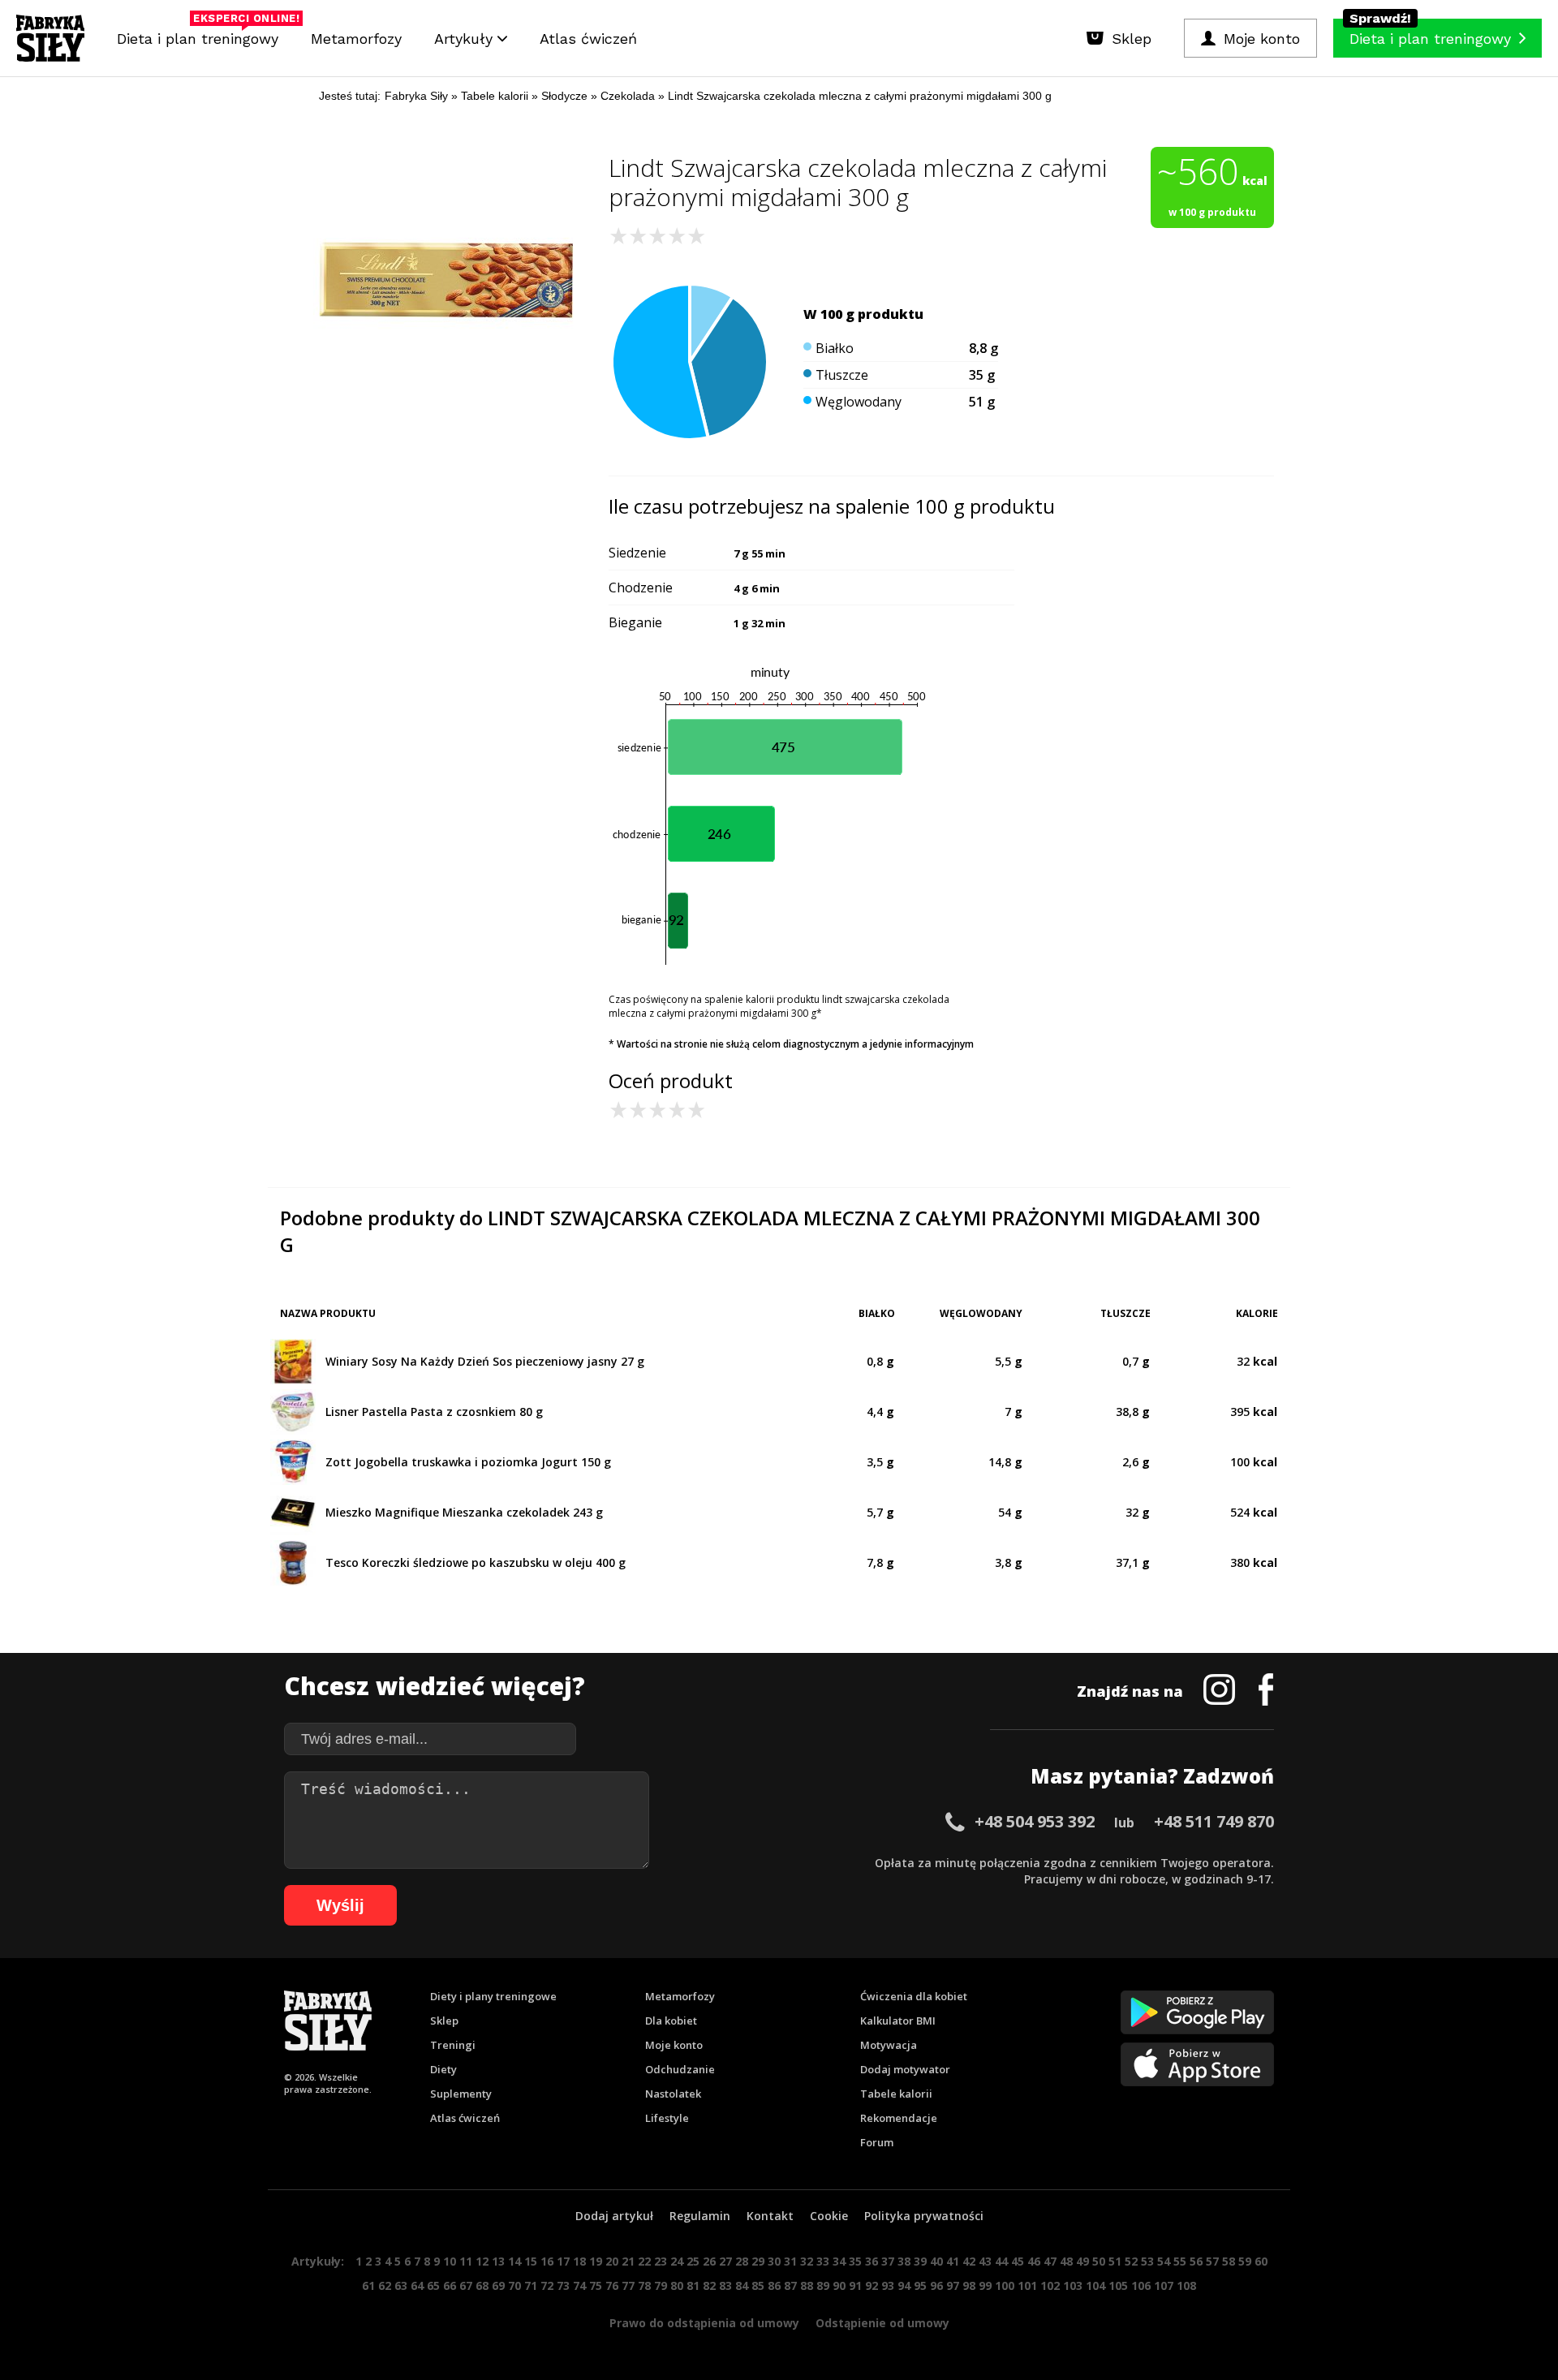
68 (482, 2285)
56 (1196, 2261)
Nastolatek (673, 2094)
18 (579, 2261)
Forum (877, 2142)
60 (1261, 2261)
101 (1027, 2285)
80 (677, 2285)
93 (888, 2285)
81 (693, 2285)
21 (628, 2261)
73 (563, 2285)
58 (1229, 2261)
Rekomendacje (899, 2118)
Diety (443, 2069)
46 (1034, 2261)
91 (855, 2285)
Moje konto (674, 2045)
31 (790, 2261)
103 (1073, 2285)
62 (385, 2285)
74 (579, 2285)
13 (498, 2261)
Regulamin (700, 2216)
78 (644, 2285)
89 (823, 2285)
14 (514, 2261)
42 (969, 2261)
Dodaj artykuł (614, 2216)
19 (596, 2261)
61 (368, 2285)
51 (1115, 2261)
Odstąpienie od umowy (882, 2323)
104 (1095, 2285)
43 (985, 2261)
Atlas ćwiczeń (588, 39)
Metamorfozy (356, 39)
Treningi (453, 2045)
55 (1180, 2261)
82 (709, 2285)
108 (1186, 2285)
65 (433, 2285)
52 (1131, 2261)
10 (450, 2261)
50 (1099, 2261)
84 (742, 2285)
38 (904, 2261)
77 (628, 2285)
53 (1147, 2261)
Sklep (444, 2021)
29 (758, 2261)
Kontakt (770, 2216)
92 (872, 2285)
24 (677, 2261)
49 (1082, 2261)
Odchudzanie (680, 2069)
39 (920, 2261)
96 (936, 2285)
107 (1164, 2285)
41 (953, 2261)
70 (514, 2285)
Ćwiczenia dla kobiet (914, 1996)
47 (1050, 2261)
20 (612, 2261)
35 (855, 2261)
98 (969, 2285)
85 (758, 2285)
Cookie (829, 2216)
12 (482, 2261)
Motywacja (889, 2045)
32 (807, 2261)
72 (547, 2285)
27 (725, 2261)
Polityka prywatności (924, 2216)
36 (872, 2261)
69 (498, 2285)
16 (547, 2261)
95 (920, 2285)
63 (401, 2285)
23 (661, 2261)
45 (1018, 2261)
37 (888, 2261)
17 (563, 2261)
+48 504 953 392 (1035, 1821)
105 (1118, 2285)
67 (466, 2285)
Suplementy (461, 2094)
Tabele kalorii (896, 2094)
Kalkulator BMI (898, 2021)
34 (839, 2261)
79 (661, 2285)
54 (1164, 2261)
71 (531, 2285)
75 (596, 2285)
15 (531, 2261)
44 (1001, 2261)
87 (790, 2285)
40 (936, 2261)
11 (466, 2261)
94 (904, 2285)
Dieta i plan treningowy (202, 34)
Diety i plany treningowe (493, 1996)
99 (985, 2285)
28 (742, 2261)
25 (693, 2261)
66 (450, 2285)
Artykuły (466, 39)
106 (1141, 2285)
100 (1005, 2285)
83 (725, 2285)
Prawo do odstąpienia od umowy (704, 2323)
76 (612, 2285)
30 (774, 2261)
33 (823, 2261)
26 (709, 2261)
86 (774, 2285)
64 (417, 2285)
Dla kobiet (671, 2021)
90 (839, 2285)
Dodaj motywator (905, 2069)
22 (644, 2261)
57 (1212, 2261)
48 (1066, 2261)
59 (1245, 2261)
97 (953, 2285)
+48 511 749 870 (1214, 1821)
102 (1050, 2285)
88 (807, 2285)
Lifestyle (667, 2118)
